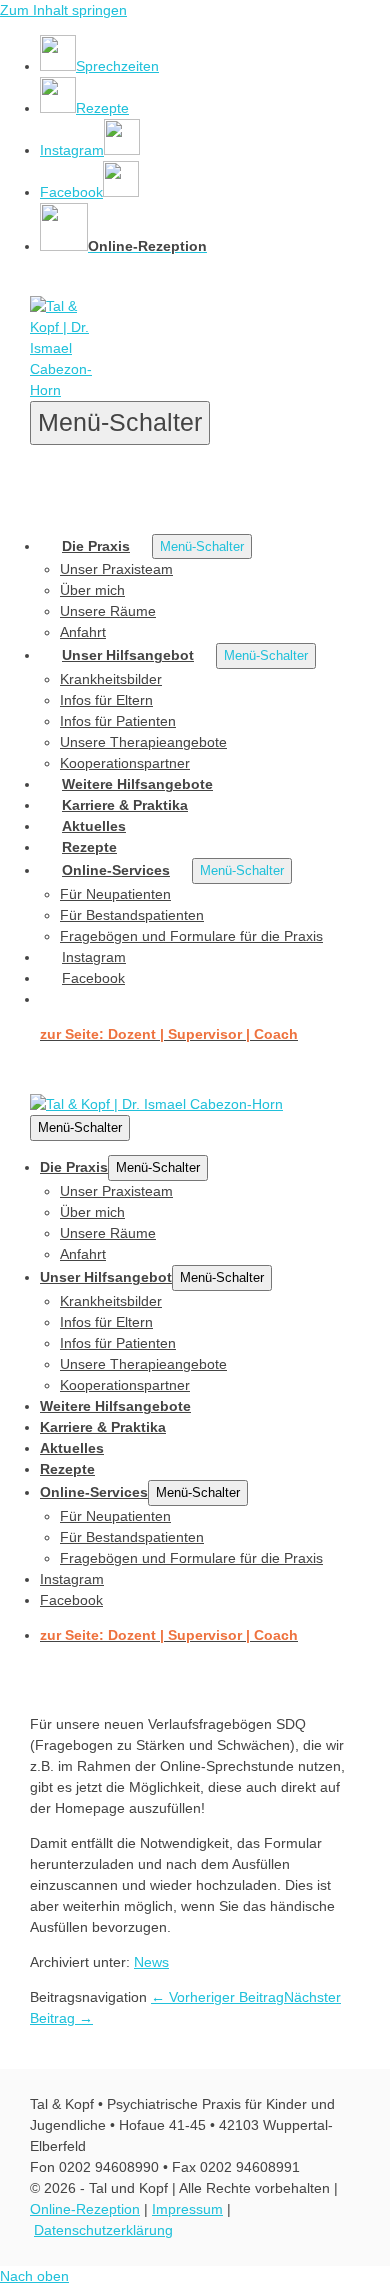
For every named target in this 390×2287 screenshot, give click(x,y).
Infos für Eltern (106, 700)
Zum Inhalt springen (63, 10)
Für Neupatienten (115, 894)
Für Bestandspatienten (132, 915)
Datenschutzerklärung (103, 2230)
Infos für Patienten (118, 721)
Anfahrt (83, 632)
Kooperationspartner (125, 763)
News (151, 1962)
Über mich (92, 590)
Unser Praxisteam (116, 569)
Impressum (187, 2209)
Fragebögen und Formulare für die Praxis (191, 936)
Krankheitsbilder (111, 679)
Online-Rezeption (85, 2209)
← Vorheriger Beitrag (217, 1997)
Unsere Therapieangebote (143, 742)
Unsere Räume (108, 611)
